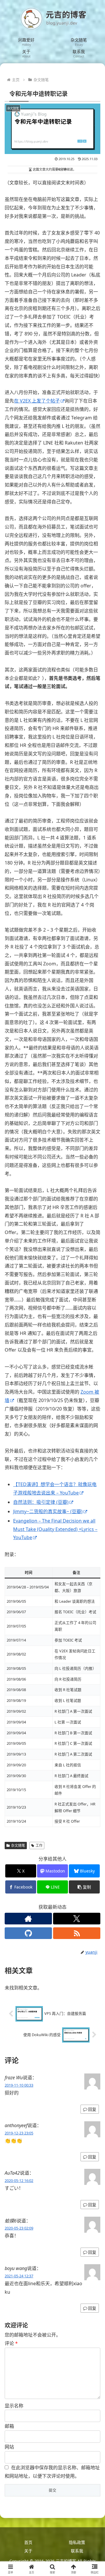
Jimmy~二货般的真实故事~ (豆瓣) (48, 1511)
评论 (11, 2343)
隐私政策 (77, 2542)
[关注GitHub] (28, 1933)
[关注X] (77, 1919)
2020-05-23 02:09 (19, 2228)
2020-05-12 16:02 (19, 2180)
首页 (28, 2542)
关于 (28, 2551)
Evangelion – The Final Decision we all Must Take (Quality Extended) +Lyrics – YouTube (55, 1529)
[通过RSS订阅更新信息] (77, 1933)
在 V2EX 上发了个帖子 (37, 401)
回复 (92, 2109)
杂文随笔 (18, 1846)
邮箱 (9, 2426)
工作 (39, 1846)
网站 (9, 2447)
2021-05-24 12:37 (19, 2276)
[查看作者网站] (28, 1919)
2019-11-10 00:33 (19, 2085)
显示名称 (14, 2406)
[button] (84, 1887)
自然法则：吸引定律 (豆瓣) (41, 1502)
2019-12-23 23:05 (19, 2133)
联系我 (77, 2551)
